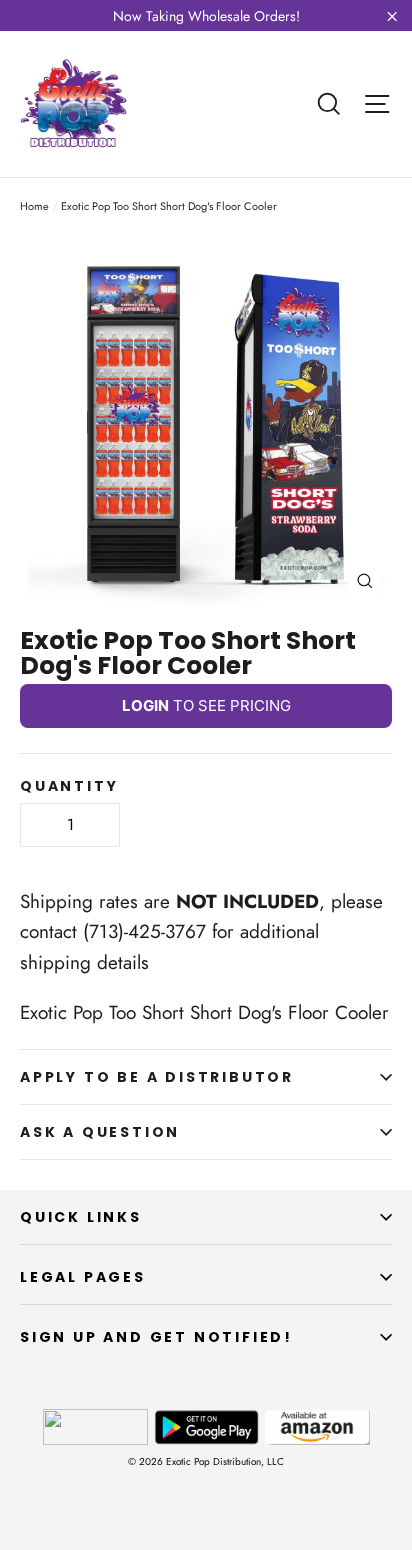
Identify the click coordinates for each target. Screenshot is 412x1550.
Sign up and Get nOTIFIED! (156, 1337)
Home (34, 206)
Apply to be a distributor (157, 1077)
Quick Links (81, 1217)
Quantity (69, 786)
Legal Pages (83, 1277)
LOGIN (145, 705)
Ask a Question (100, 1132)
